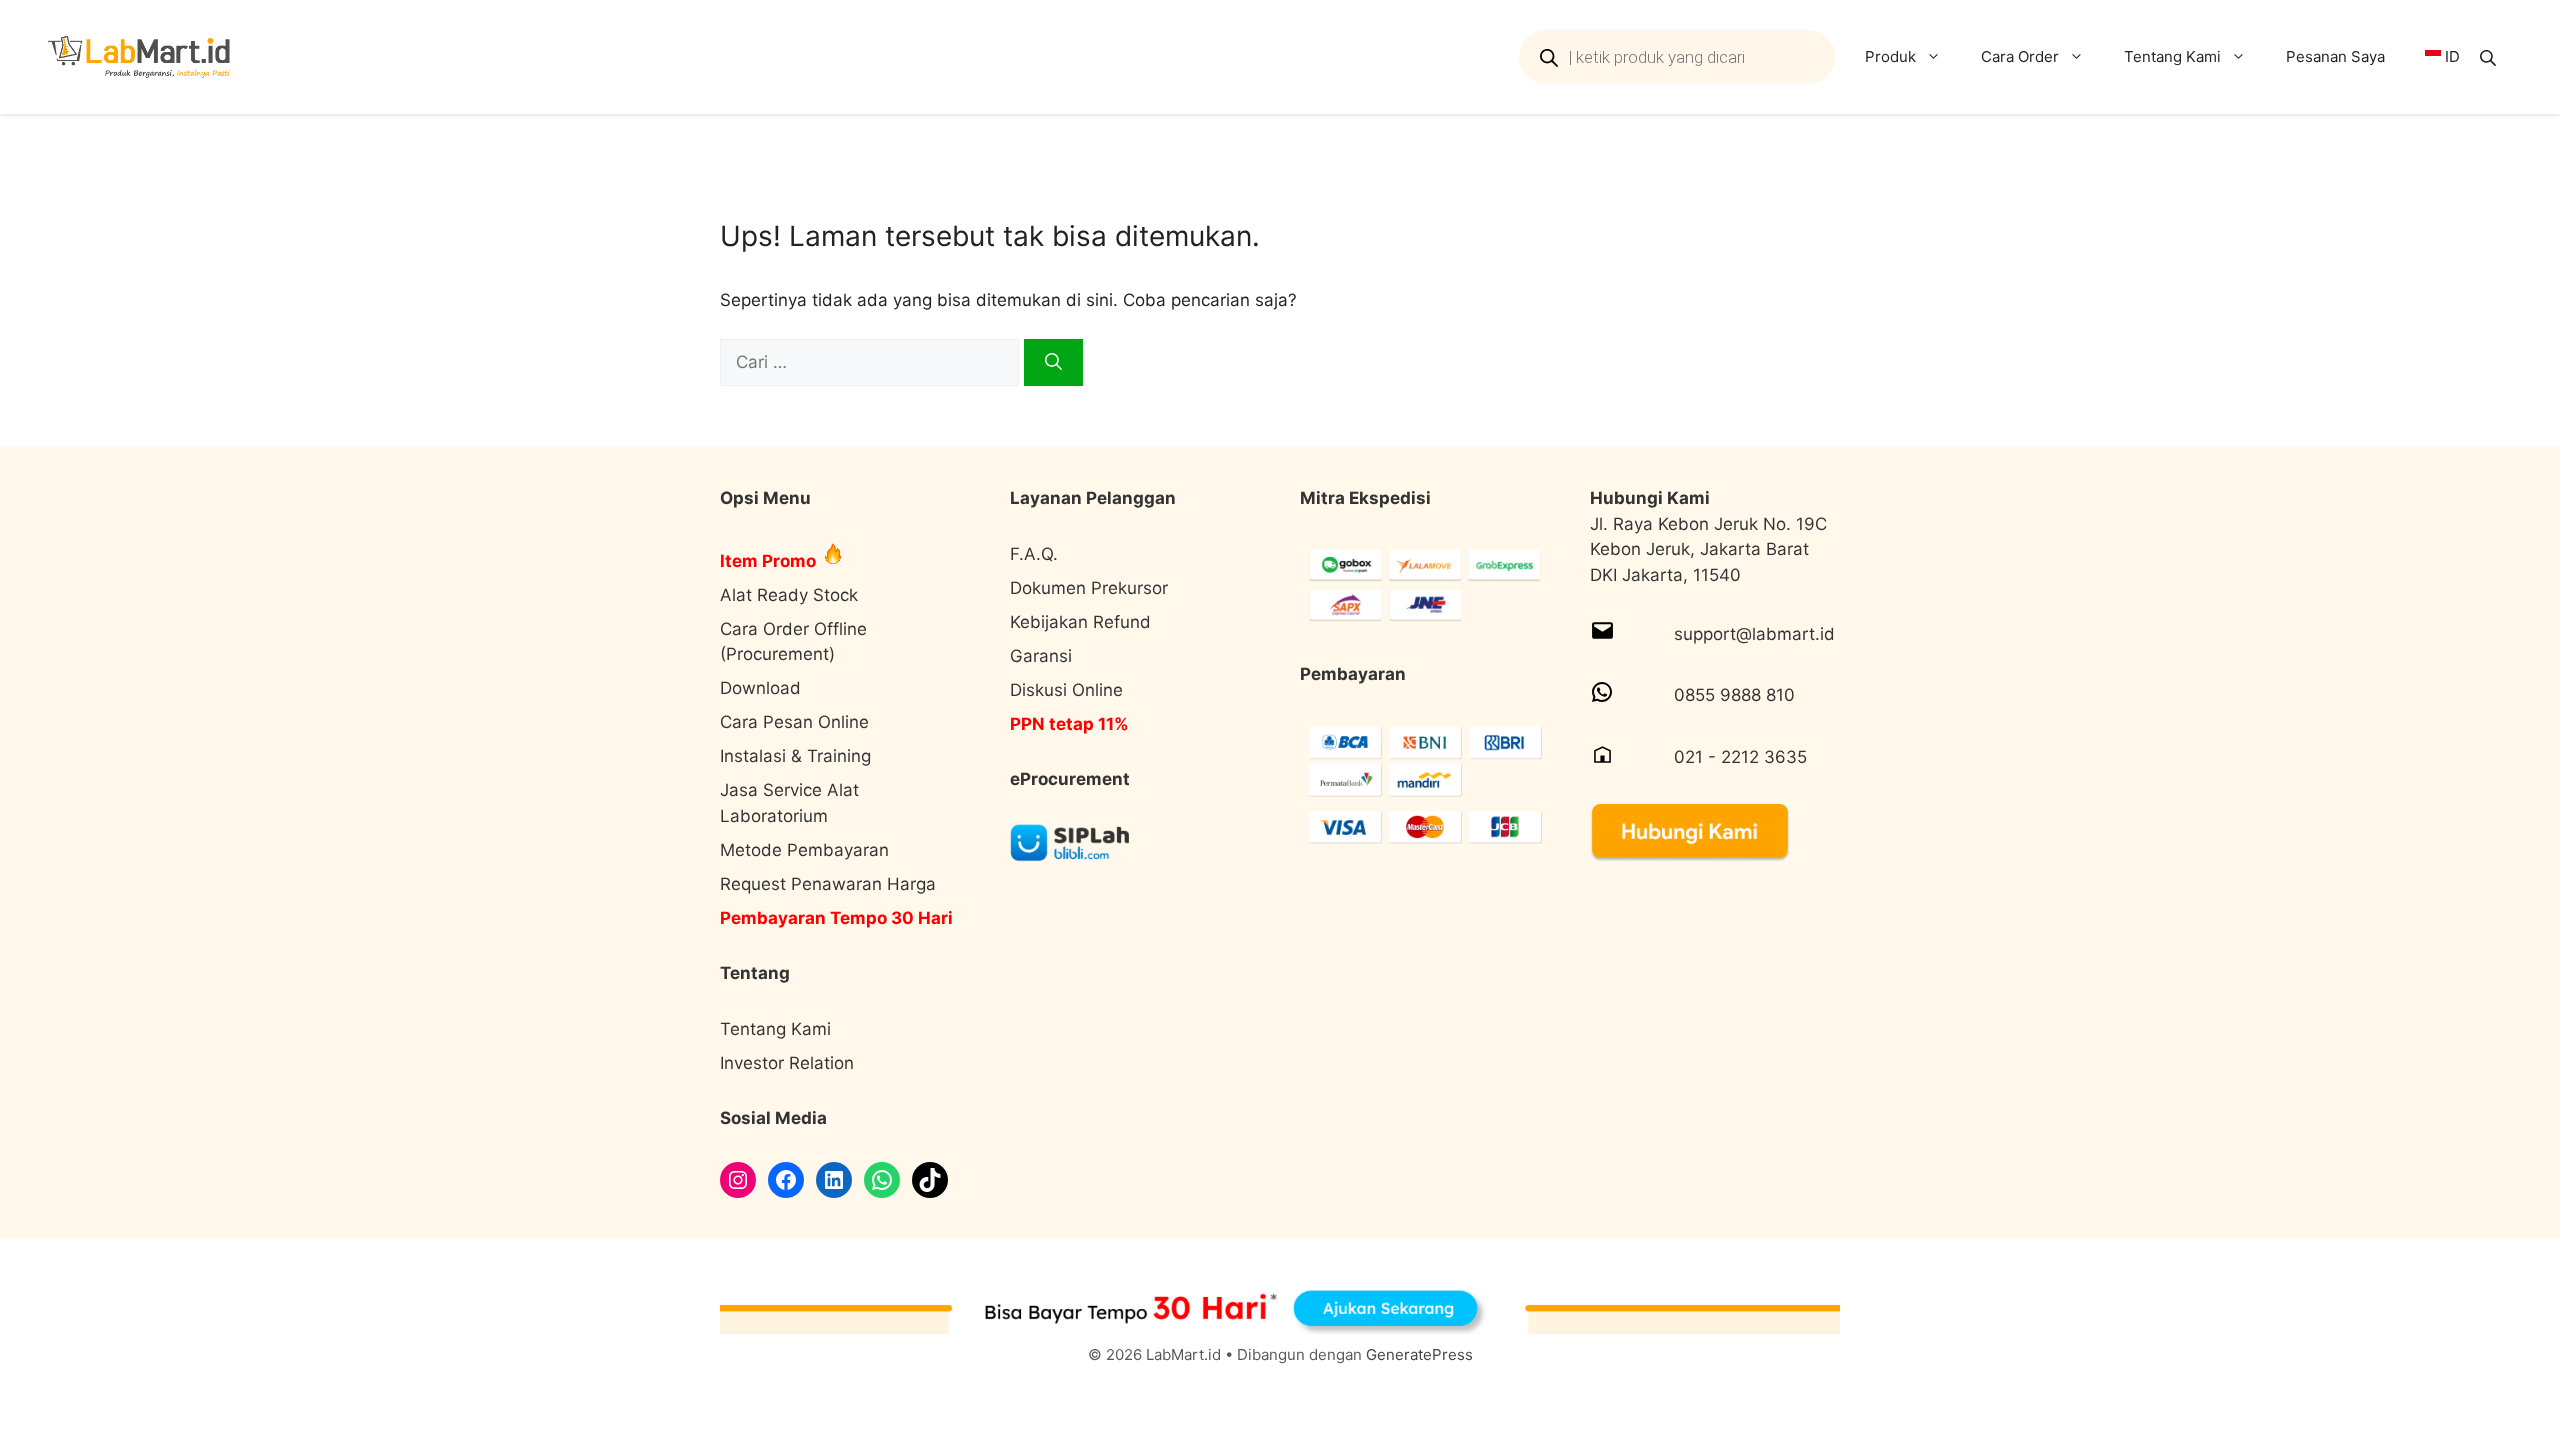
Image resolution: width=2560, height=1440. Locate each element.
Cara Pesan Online (794, 722)
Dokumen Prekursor (1089, 588)
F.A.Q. (1034, 554)
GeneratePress (1419, 1354)
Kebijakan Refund (1080, 622)
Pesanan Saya (2335, 56)
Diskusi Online (1066, 690)
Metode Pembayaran (804, 850)
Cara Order (2020, 56)
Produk (1890, 56)
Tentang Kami (2172, 56)
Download (760, 688)
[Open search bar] (2490, 57)
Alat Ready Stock (789, 595)
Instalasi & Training (795, 756)
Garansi (1041, 656)
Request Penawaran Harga (828, 884)
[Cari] (1053, 363)
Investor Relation (787, 1063)
